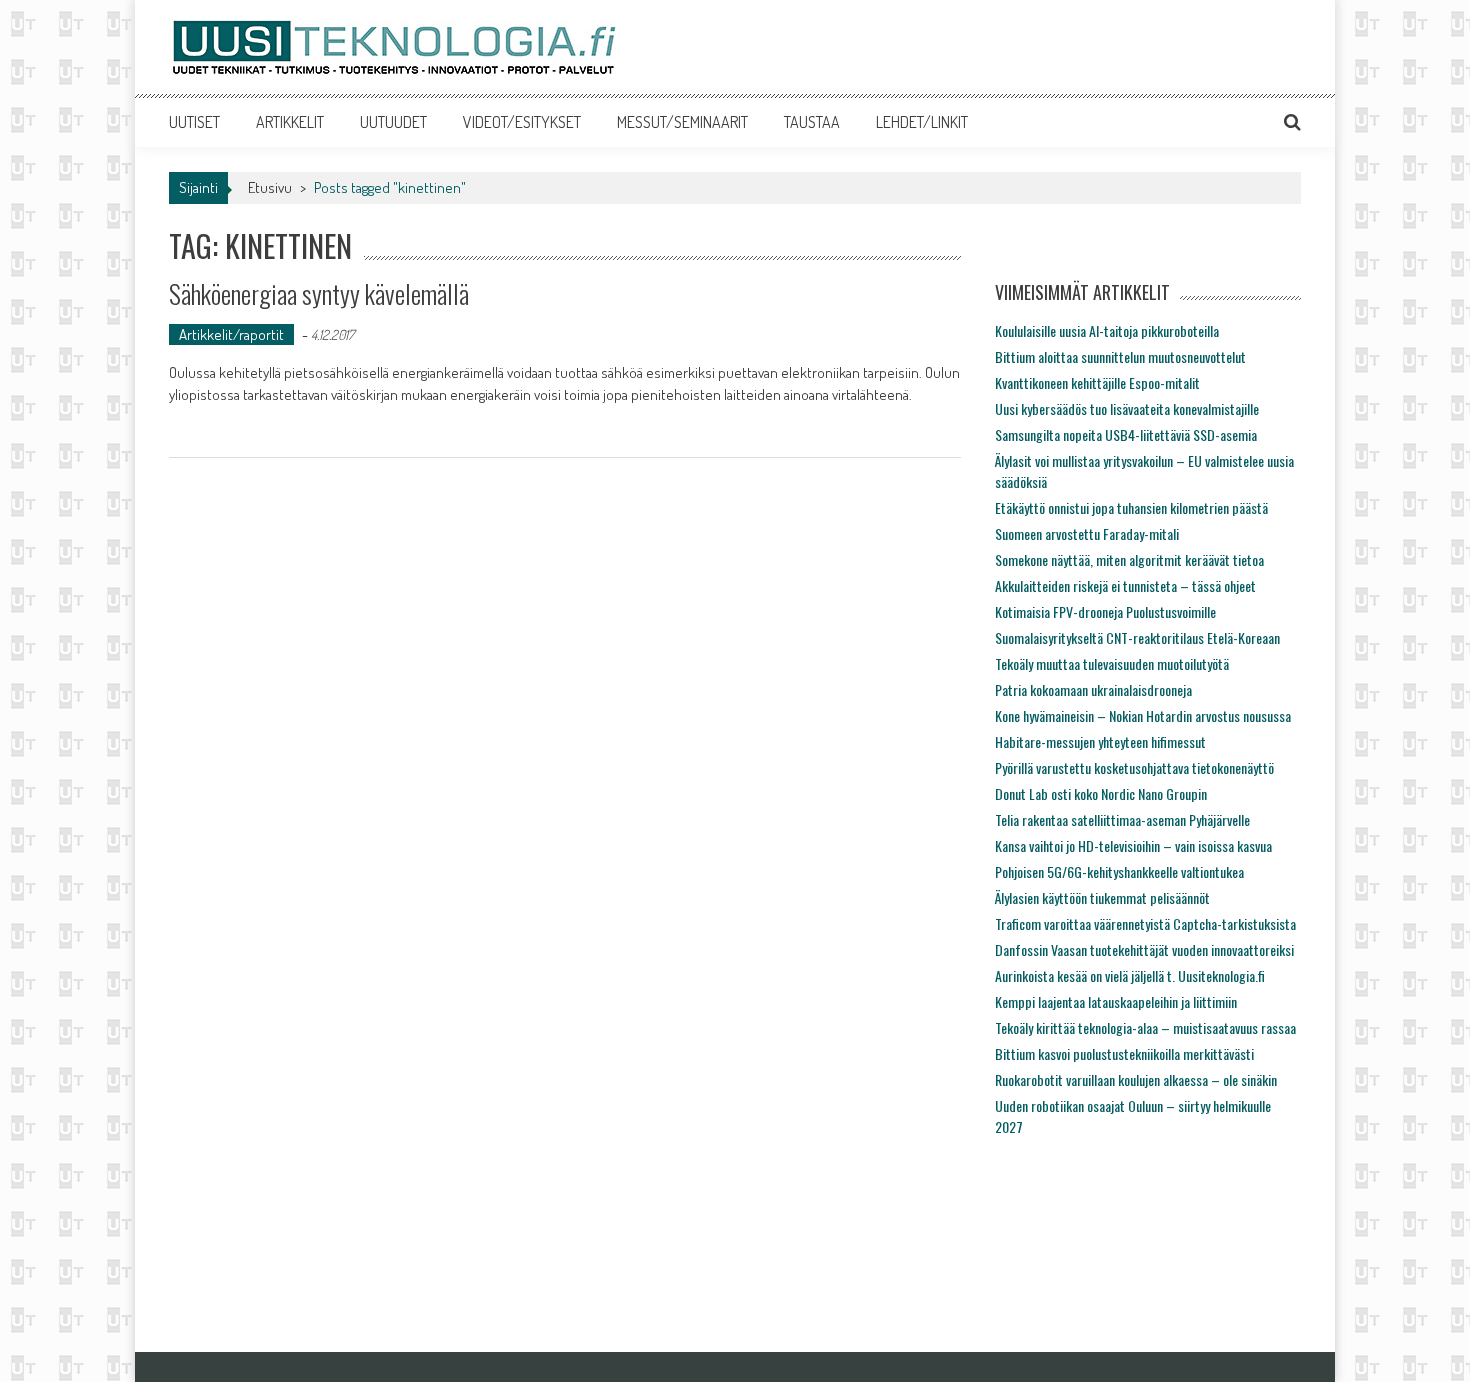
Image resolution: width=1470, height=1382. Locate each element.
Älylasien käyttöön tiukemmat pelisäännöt (1102, 897)
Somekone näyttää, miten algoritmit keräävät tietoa (1129, 559)
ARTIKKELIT (290, 122)
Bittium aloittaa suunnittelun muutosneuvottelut (1120, 356)
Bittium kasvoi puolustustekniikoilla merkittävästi (1124, 1053)
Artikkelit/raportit (231, 334)
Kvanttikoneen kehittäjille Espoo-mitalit (1097, 382)
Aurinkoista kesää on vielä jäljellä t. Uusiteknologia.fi (1130, 975)
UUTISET (194, 122)
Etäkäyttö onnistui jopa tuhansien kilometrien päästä (1131, 507)
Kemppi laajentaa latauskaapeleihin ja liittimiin (1116, 1001)
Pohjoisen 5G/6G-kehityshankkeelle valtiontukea (1119, 871)
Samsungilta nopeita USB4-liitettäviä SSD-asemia (1126, 434)
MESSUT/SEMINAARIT (682, 122)
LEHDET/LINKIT (922, 122)
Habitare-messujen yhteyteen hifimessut (1100, 741)
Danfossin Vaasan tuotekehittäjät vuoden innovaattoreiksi (1144, 949)
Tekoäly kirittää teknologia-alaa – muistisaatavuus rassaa (1145, 1027)
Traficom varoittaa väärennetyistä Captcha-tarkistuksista (1145, 923)
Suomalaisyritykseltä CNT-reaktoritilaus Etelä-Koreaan (1137, 637)
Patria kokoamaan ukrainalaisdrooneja (1093, 689)
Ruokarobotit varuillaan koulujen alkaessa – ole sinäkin (1136, 1079)
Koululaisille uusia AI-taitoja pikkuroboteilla (1107, 330)
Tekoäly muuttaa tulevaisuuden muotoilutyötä (1112, 663)
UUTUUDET (393, 122)
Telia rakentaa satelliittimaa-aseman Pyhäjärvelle (1122, 819)
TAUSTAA (812, 122)
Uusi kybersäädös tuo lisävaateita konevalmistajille (1127, 408)
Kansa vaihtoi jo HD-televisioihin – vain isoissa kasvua (1133, 845)
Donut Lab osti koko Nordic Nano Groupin (1101, 793)
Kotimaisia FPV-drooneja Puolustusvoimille (1105, 611)
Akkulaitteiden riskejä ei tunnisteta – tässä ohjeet (1125, 585)
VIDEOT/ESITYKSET (522, 122)
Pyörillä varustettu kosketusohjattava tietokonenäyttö (1134, 767)
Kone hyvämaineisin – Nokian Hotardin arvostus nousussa (1143, 715)
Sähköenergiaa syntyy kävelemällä (319, 293)
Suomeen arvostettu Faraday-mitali (1087, 533)
